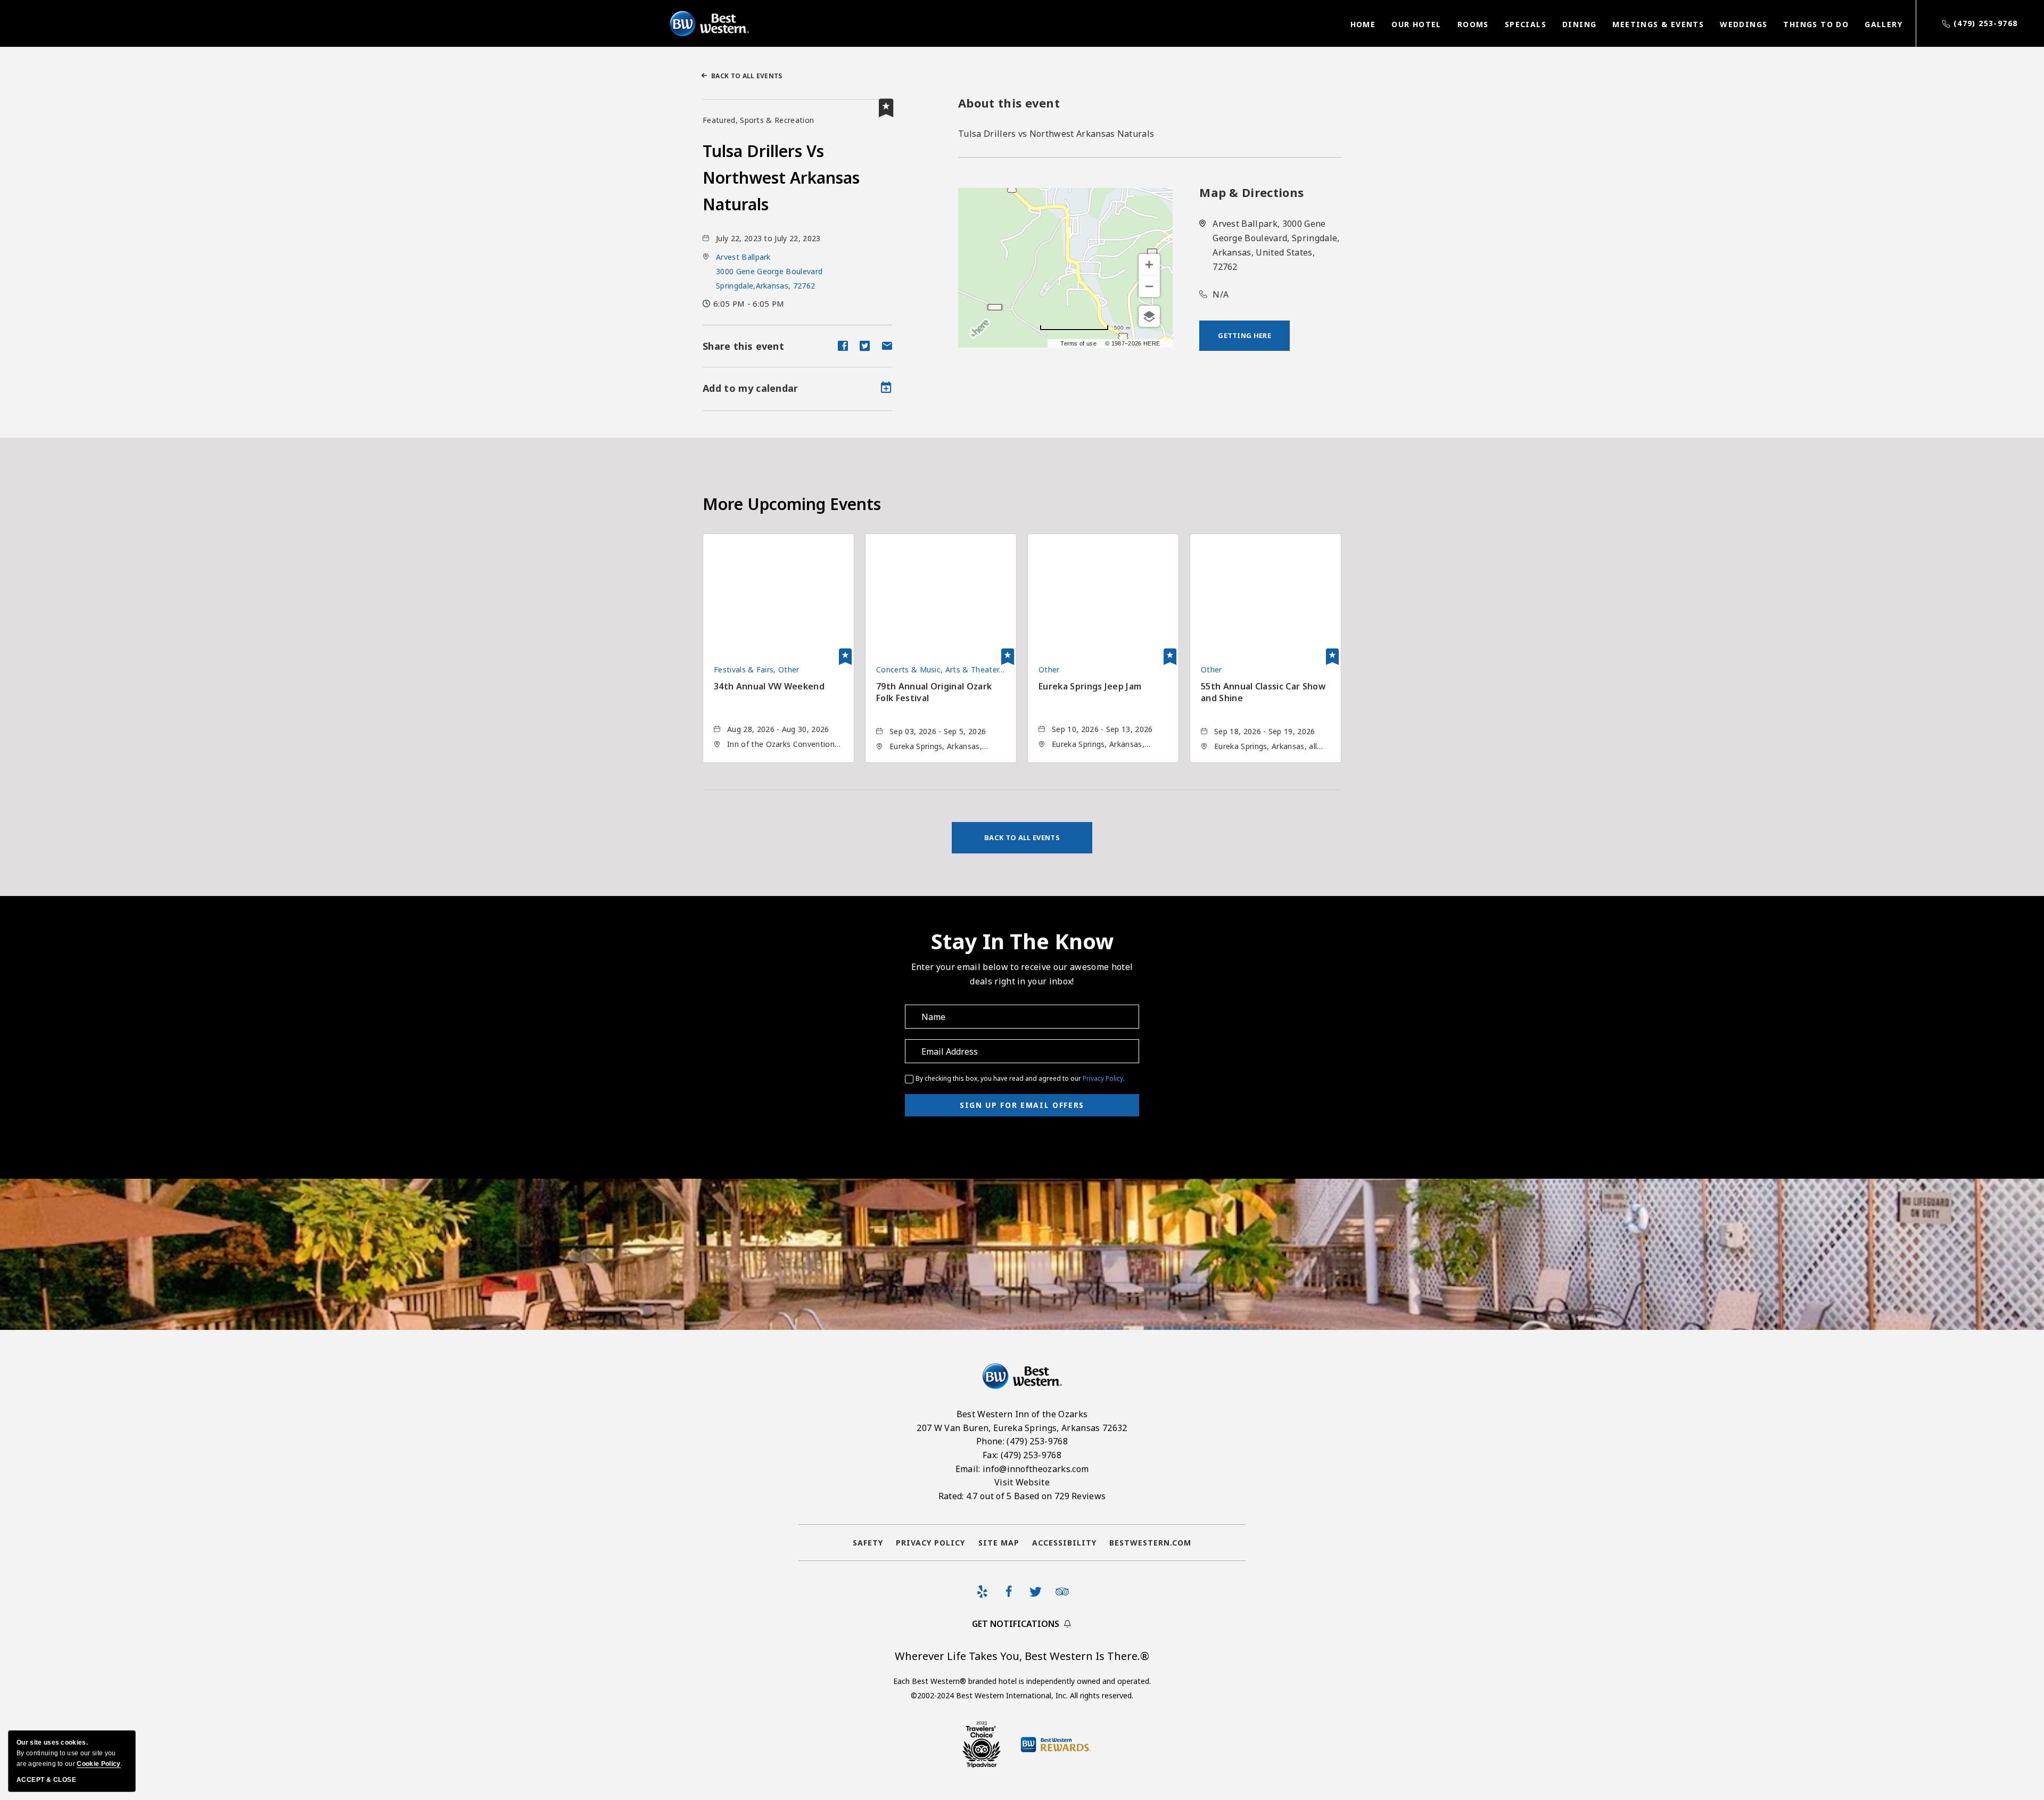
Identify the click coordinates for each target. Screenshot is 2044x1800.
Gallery (1884, 24)
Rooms (1473, 24)
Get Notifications (1016, 1624)
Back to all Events (747, 76)
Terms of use (1078, 343)
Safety (868, 1543)
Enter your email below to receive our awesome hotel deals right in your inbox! (1022, 974)
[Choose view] (1149, 316)
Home (1363, 24)
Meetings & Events (1658, 24)
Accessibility (1064, 1543)
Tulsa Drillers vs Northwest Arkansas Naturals (781, 178)
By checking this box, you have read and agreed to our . (1020, 1078)
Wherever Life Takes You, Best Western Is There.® (1022, 1656)
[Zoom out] (1149, 286)
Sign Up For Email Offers (1022, 1105)
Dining (1579, 24)
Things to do (1816, 24)
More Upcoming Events (792, 504)
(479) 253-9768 (1986, 23)
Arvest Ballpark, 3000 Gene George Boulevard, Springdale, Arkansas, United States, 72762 (1276, 245)
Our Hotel (1416, 24)
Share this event (743, 346)
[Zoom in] (1149, 265)
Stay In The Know (1022, 941)
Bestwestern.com (1150, 1543)
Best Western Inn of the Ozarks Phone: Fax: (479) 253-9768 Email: (1022, 1455)
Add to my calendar (751, 388)
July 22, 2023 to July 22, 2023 (768, 238)
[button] (769, 271)
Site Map (999, 1543)
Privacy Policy (1103, 1078)
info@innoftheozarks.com (1036, 1469)
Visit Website (1022, 1482)
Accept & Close (46, 1780)
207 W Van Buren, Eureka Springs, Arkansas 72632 (1022, 1428)
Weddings (1744, 24)
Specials (1526, 24)
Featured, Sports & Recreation (758, 120)
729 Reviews (1080, 1496)
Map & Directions (1251, 192)
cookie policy (98, 1764)
